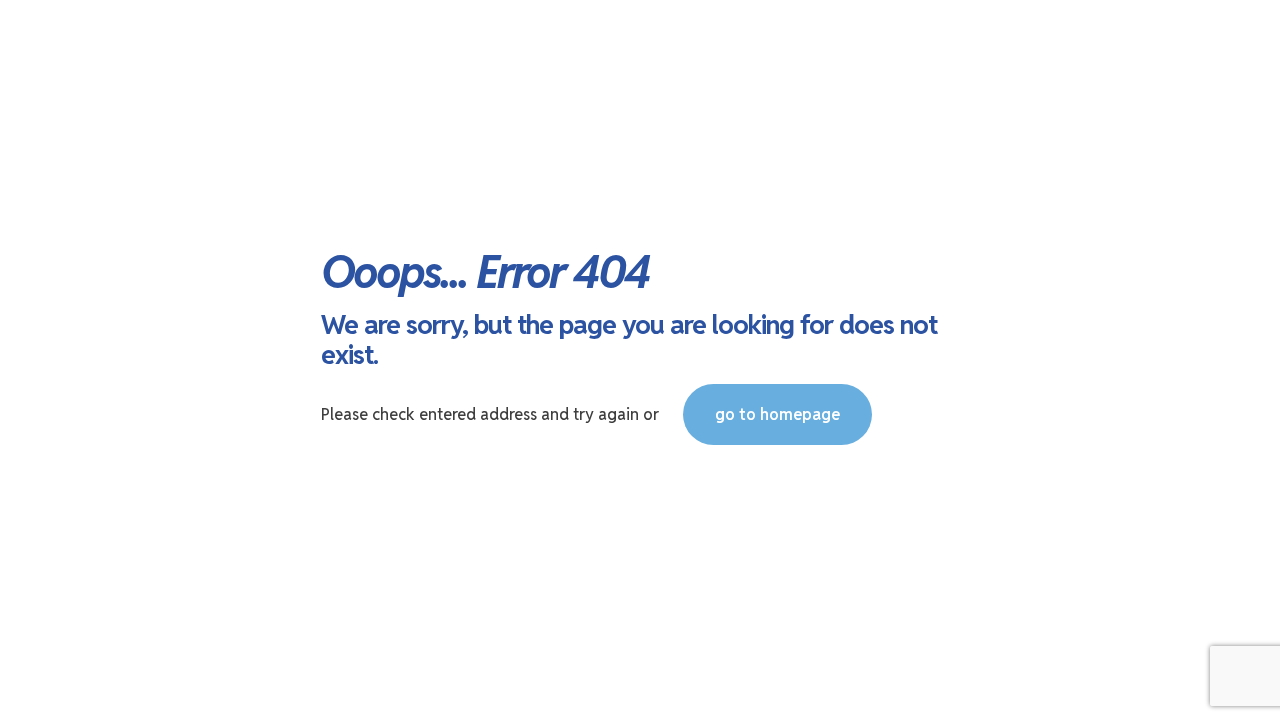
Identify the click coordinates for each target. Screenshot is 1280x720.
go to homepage (777, 414)
